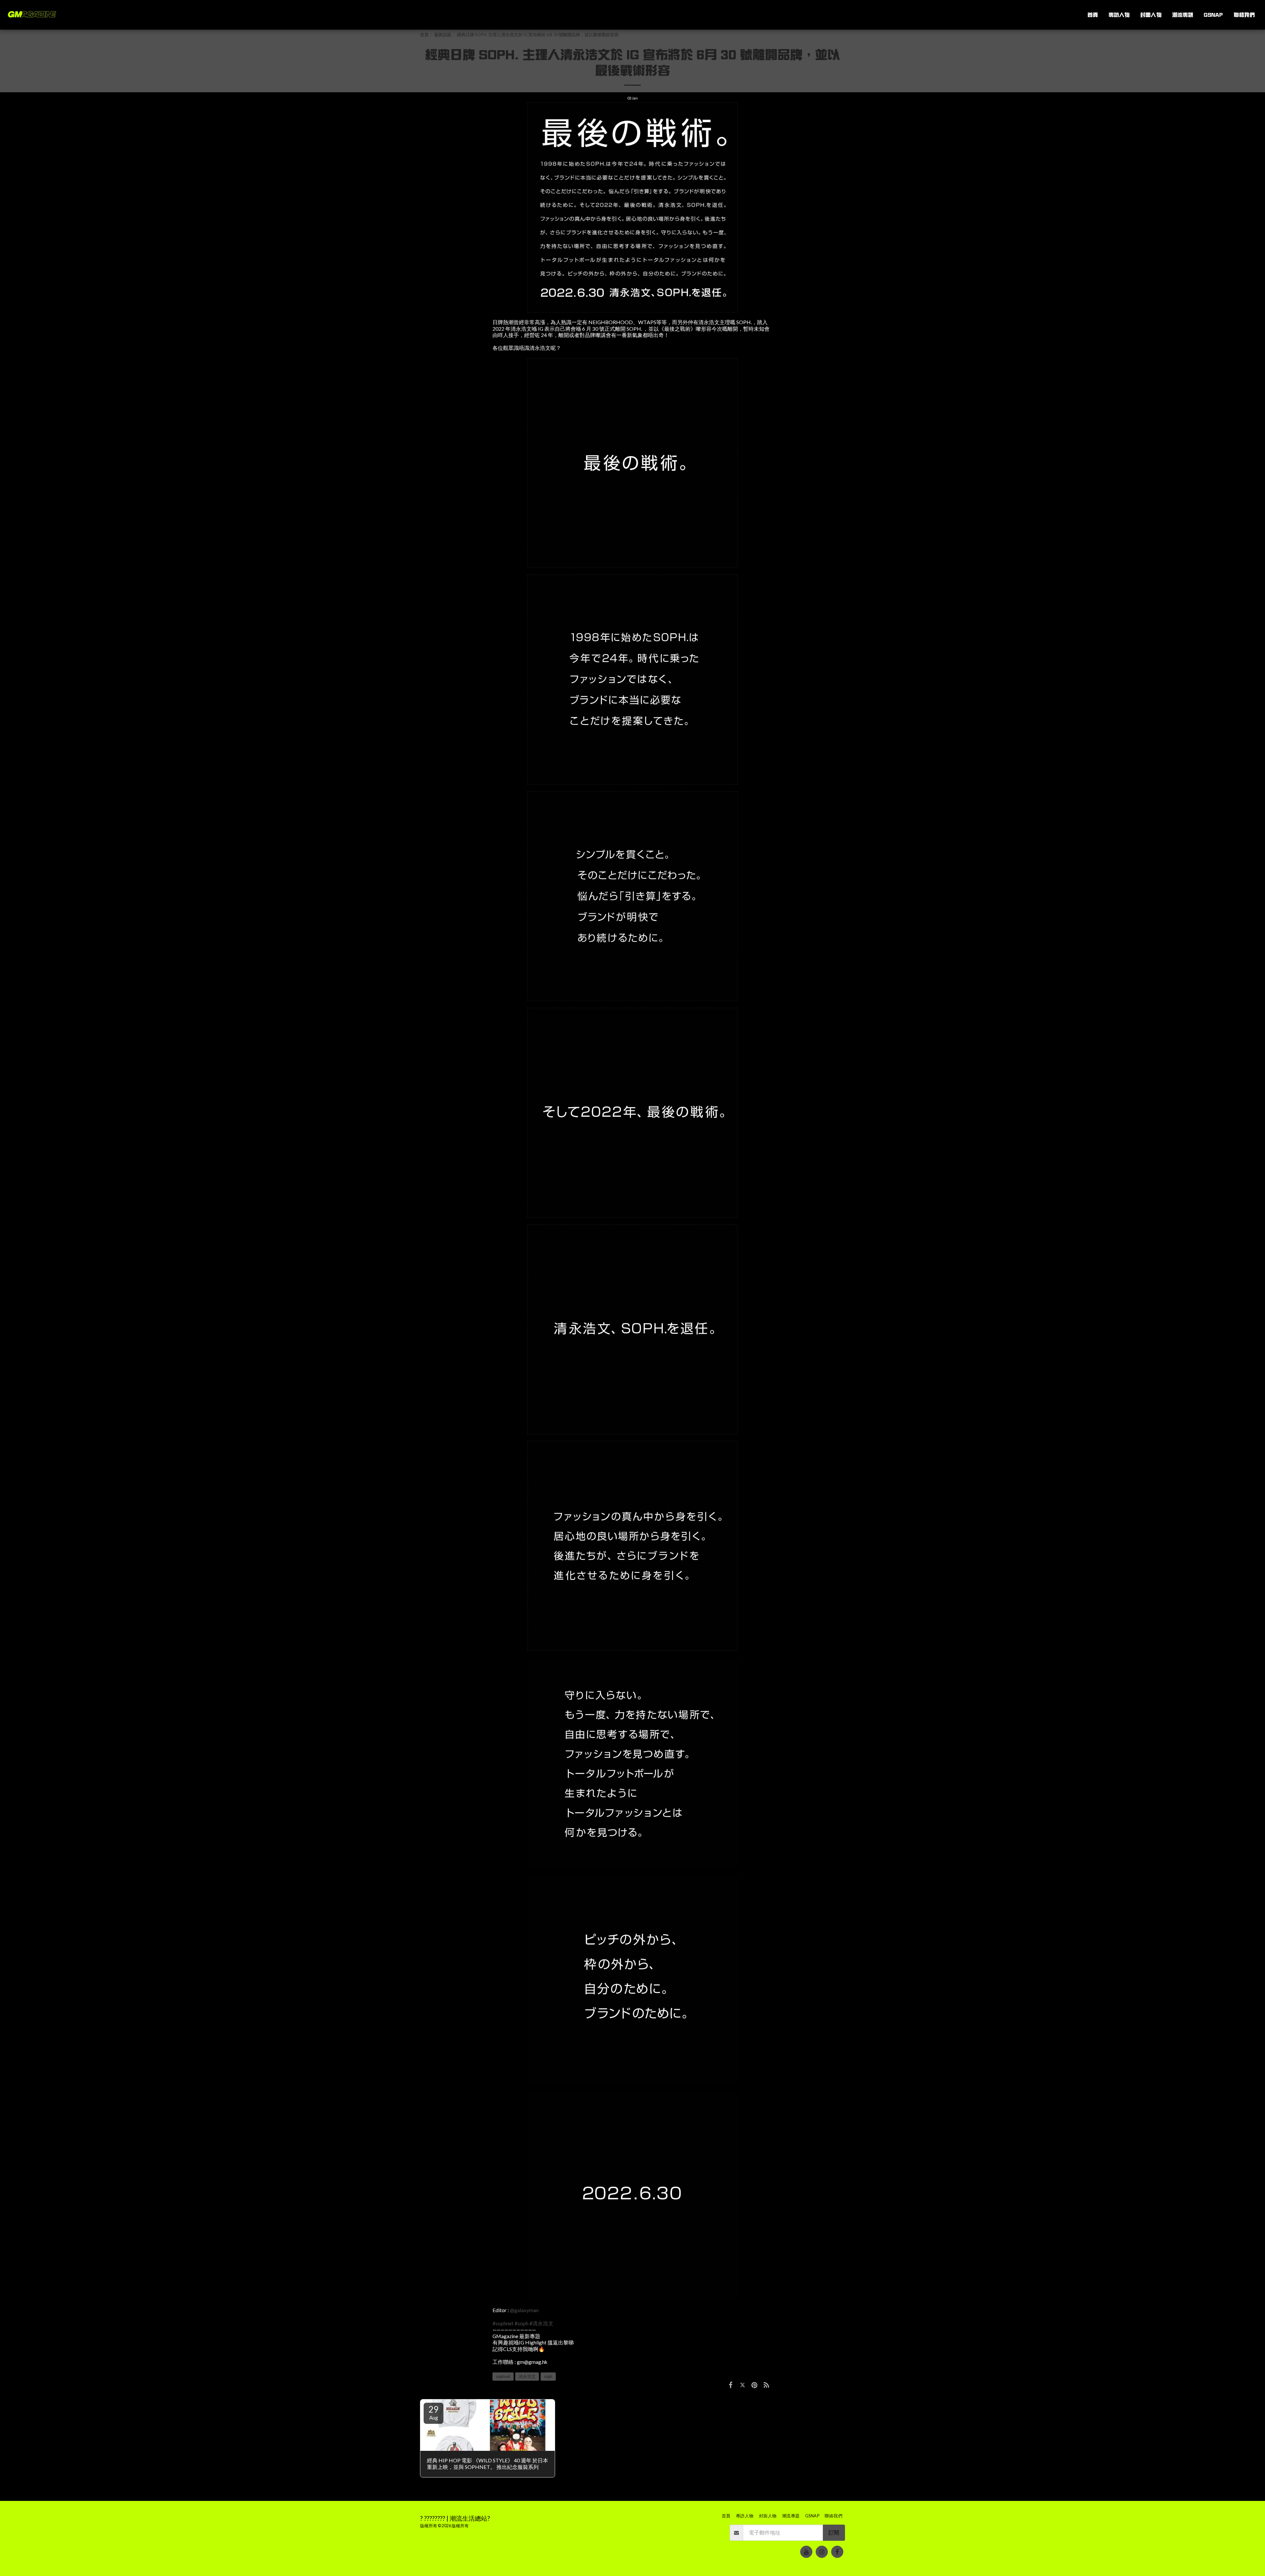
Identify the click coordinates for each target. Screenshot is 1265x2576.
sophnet (503, 2377)
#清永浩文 (541, 2323)
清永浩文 (527, 2377)
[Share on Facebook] (731, 2385)
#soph (521, 2323)
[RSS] (767, 2385)
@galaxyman (524, 2310)
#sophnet (503, 2323)
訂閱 (834, 2533)
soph (548, 2377)
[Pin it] (754, 2385)
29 (434, 2412)
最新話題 (443, 35)
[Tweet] (743, 2385)
